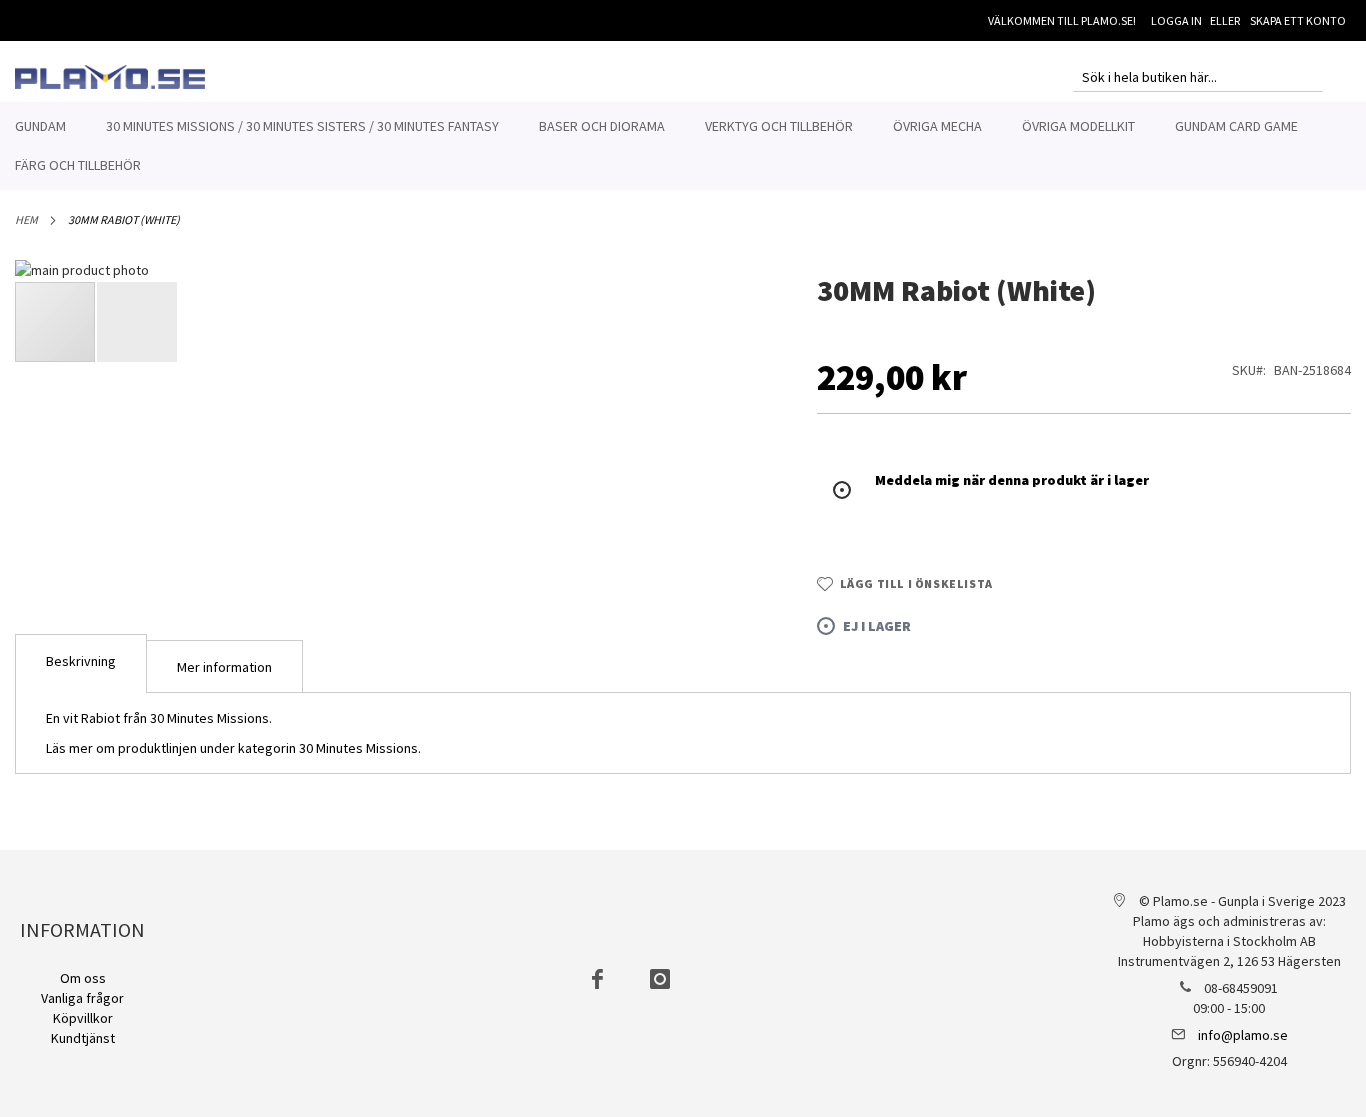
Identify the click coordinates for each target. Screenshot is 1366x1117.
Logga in (1176, 20)
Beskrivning (81, 661)
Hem (26, 219)
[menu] (683, 146)
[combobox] (1198, 77)
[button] (737, 584)
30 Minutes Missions (358, 748)
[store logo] (110, 77)
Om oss (83, 978)
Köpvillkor (83, 1018)
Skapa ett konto (1298, 20)
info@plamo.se (1243, 1035)
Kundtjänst (83, 1038)
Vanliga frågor (82, 998)
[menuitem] (40, 126)
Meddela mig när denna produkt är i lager (1012, 480)
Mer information (224, 667)
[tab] (81, 663)
